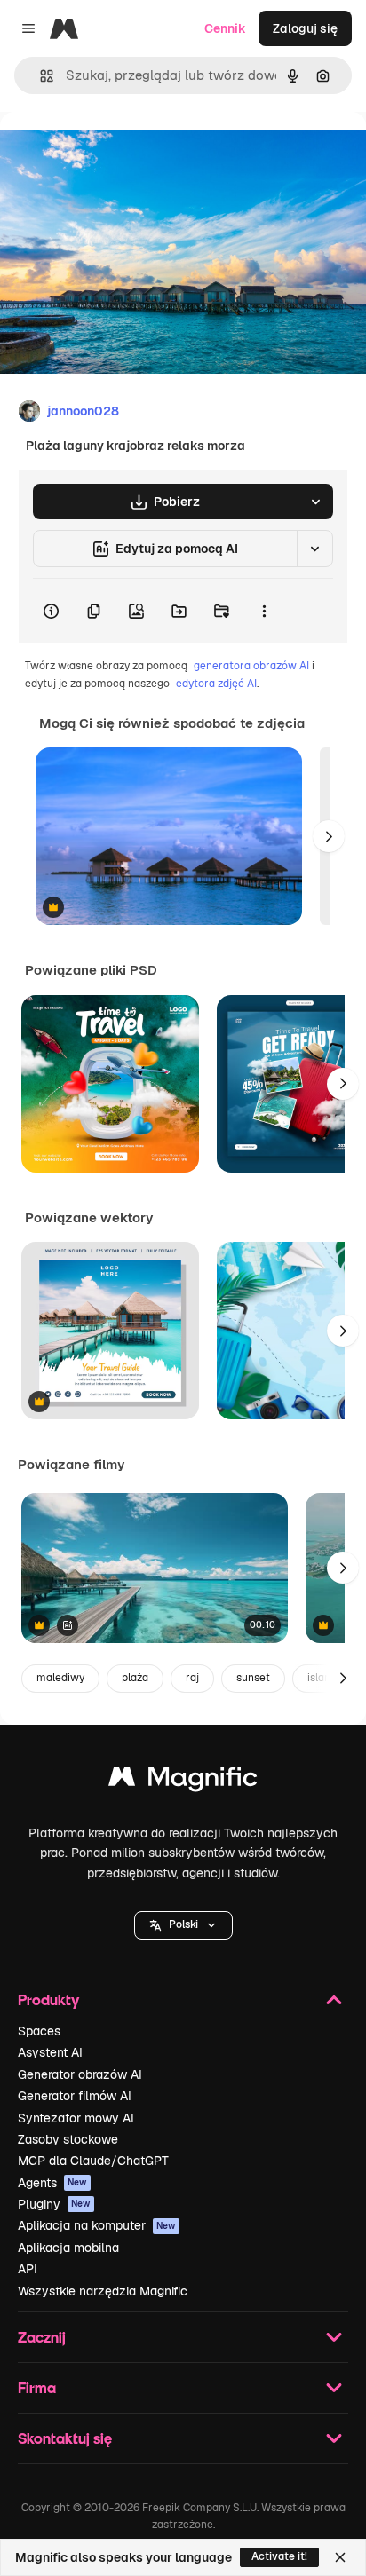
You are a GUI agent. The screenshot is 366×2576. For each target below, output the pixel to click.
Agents (52, 2183)
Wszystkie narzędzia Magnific (103, 2291)
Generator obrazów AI (80, 2074)
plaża (135, 1678)
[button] (183, 1925)
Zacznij (42, 2337)
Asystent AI (50, 2052)
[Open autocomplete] (40, 76)
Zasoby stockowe (68, 2139)
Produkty (48, 1999)
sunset (253, 1678)
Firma (37, 2387)
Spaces (39, 2031)
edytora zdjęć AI (216, 684)
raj (192, 1678)
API (28, 2269)
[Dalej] (329, 836)
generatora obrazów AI (251, 666)
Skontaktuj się (65, 2438)
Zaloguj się (305, 28)
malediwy (60, 1678)
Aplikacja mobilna (68, 2248)
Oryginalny (123, 152)
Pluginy (54, 2204)
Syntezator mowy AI (76, 2118)
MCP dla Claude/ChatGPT (93, 2161)
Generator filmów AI (75, 2096)
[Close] (340, 2557)
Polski (183, 1924)
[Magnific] (183, 1781)
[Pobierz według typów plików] (315, 502)
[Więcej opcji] (264, 611)
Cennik (225, 28)
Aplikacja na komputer (97, 2225)
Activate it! (279, 2556)
